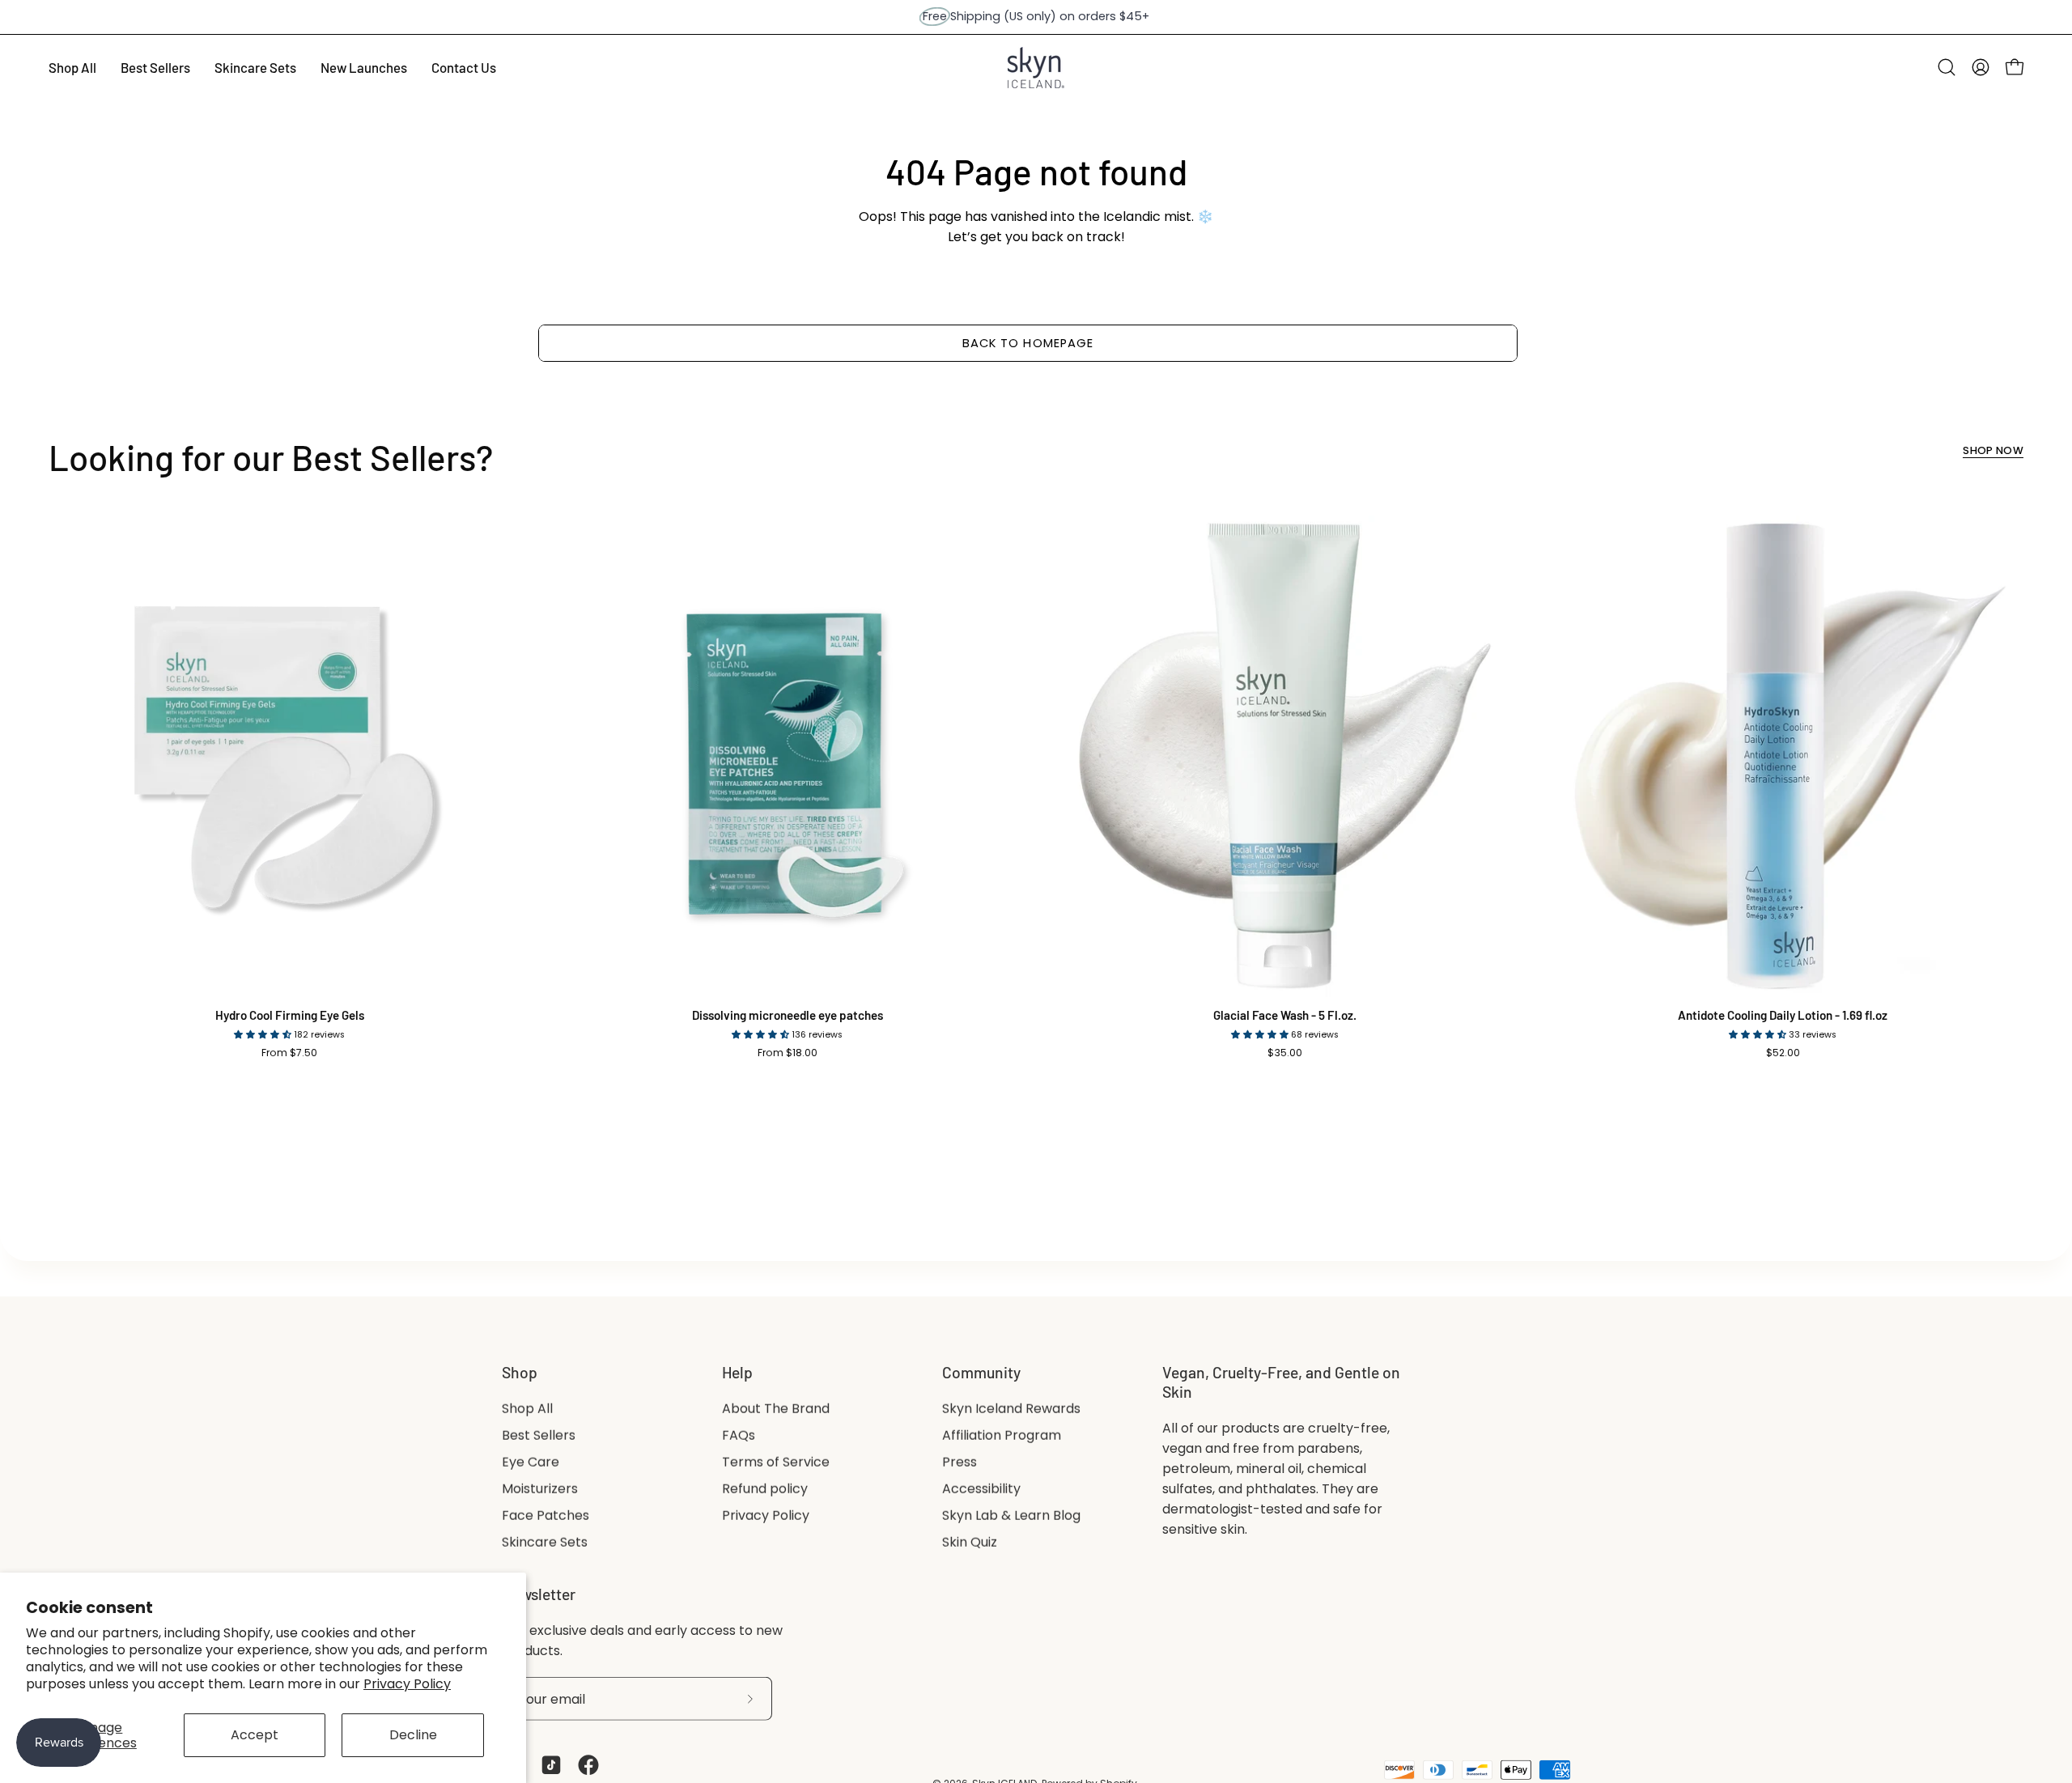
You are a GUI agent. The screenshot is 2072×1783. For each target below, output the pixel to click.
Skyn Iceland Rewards (1011, 1409)
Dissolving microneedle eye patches (788, 1015)
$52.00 (1783, 1053)
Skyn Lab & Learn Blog (1011, 1516)
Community (981, 1372)
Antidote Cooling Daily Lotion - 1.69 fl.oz (1783, 1015)
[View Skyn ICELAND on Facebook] (588, 1765)
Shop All (527, 1409)
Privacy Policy (407, 1684)
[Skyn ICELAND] (1036, 68)
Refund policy (765, 1489)
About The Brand (776, 1409)
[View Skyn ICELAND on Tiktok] (551, 1765)
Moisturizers (540, 1489)
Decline (413, 1735)
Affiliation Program (1002, 1435)
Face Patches (546, 1516)
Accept (255, 1735)
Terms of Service (776, 1462)
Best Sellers (539, 1435)
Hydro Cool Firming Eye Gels (290, 1015)
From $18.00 (788, 1053)
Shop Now (1993, 451)
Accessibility (981, 1489)
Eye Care (531, 1462)
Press (960, 1462)
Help (737, 1372)
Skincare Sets (545, 1542)
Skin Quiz (970, 1542)
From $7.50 (289, 1053)
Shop (520, 1372)
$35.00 (1285, 1053)
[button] (1947, 67)
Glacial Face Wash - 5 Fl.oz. (1285, 1015)
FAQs (739, 1435)
